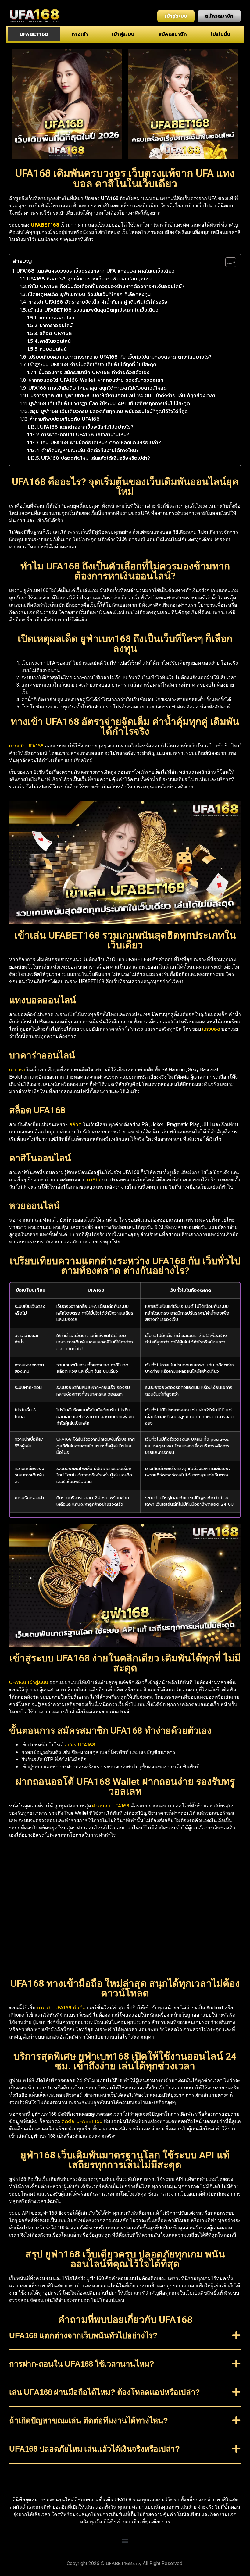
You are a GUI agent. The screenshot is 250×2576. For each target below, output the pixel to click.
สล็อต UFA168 (56, 334)
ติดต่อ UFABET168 (82, 2121)
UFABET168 (34, 34)
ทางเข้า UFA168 (26, 746)
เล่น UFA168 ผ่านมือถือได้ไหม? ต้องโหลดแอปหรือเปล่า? (101, 443)
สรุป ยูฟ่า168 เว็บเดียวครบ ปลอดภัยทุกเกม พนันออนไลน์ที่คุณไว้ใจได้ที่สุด (109, 412)
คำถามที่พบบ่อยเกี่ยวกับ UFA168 (65, 419)
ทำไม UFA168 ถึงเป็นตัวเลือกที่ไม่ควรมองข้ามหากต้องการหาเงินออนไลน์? (106, 287)
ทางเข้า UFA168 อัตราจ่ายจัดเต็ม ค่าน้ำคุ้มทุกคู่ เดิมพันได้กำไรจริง (98, 302)
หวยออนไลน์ (53, 349)
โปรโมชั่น (221, 34)
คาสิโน (94, 1180)
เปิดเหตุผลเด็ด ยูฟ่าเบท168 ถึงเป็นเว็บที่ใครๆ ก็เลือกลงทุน (89, 294)
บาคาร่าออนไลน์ (56, 326)
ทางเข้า (80, 34)
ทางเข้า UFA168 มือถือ (61, 2008)
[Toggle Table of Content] (228, 262)
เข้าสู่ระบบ (123, 34)
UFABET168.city (124, 2564)
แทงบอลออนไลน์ (56, 318)
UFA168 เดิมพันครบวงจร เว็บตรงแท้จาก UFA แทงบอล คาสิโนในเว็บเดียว (96, 271)
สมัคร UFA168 (80, 1745)
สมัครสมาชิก (173, 34)
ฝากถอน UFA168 (111, 1806)
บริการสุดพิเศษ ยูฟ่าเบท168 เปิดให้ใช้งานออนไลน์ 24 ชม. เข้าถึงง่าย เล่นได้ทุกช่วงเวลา (123, 396)
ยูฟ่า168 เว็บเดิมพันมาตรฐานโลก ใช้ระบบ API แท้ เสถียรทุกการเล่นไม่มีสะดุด (109, 404)
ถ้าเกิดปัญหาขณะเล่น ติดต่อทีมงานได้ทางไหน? (90, 451)
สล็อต (75, 1125)
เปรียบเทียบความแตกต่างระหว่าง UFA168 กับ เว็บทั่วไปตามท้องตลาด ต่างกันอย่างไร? (120, 357)
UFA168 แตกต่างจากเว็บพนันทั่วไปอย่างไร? (87, 427)
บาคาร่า (17, 1070)
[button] (125, 2340)
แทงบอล (211, 1029)
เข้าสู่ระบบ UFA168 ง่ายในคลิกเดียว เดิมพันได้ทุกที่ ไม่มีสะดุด (92, 365)
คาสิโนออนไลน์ (55, 341)
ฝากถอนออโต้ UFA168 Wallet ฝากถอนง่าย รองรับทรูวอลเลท (96, 380)
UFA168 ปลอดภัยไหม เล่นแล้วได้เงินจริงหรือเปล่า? (96, 458)
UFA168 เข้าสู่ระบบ (29, 1682)
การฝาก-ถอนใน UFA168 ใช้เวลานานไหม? (85, 435)
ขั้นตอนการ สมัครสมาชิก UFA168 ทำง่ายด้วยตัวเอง (94, 373)
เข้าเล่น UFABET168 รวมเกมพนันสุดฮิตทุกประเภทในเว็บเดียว (93, 310)
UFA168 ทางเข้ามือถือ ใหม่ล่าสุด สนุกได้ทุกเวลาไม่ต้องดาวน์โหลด (98, 388)
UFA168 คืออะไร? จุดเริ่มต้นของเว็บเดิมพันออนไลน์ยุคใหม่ (89, 279)
